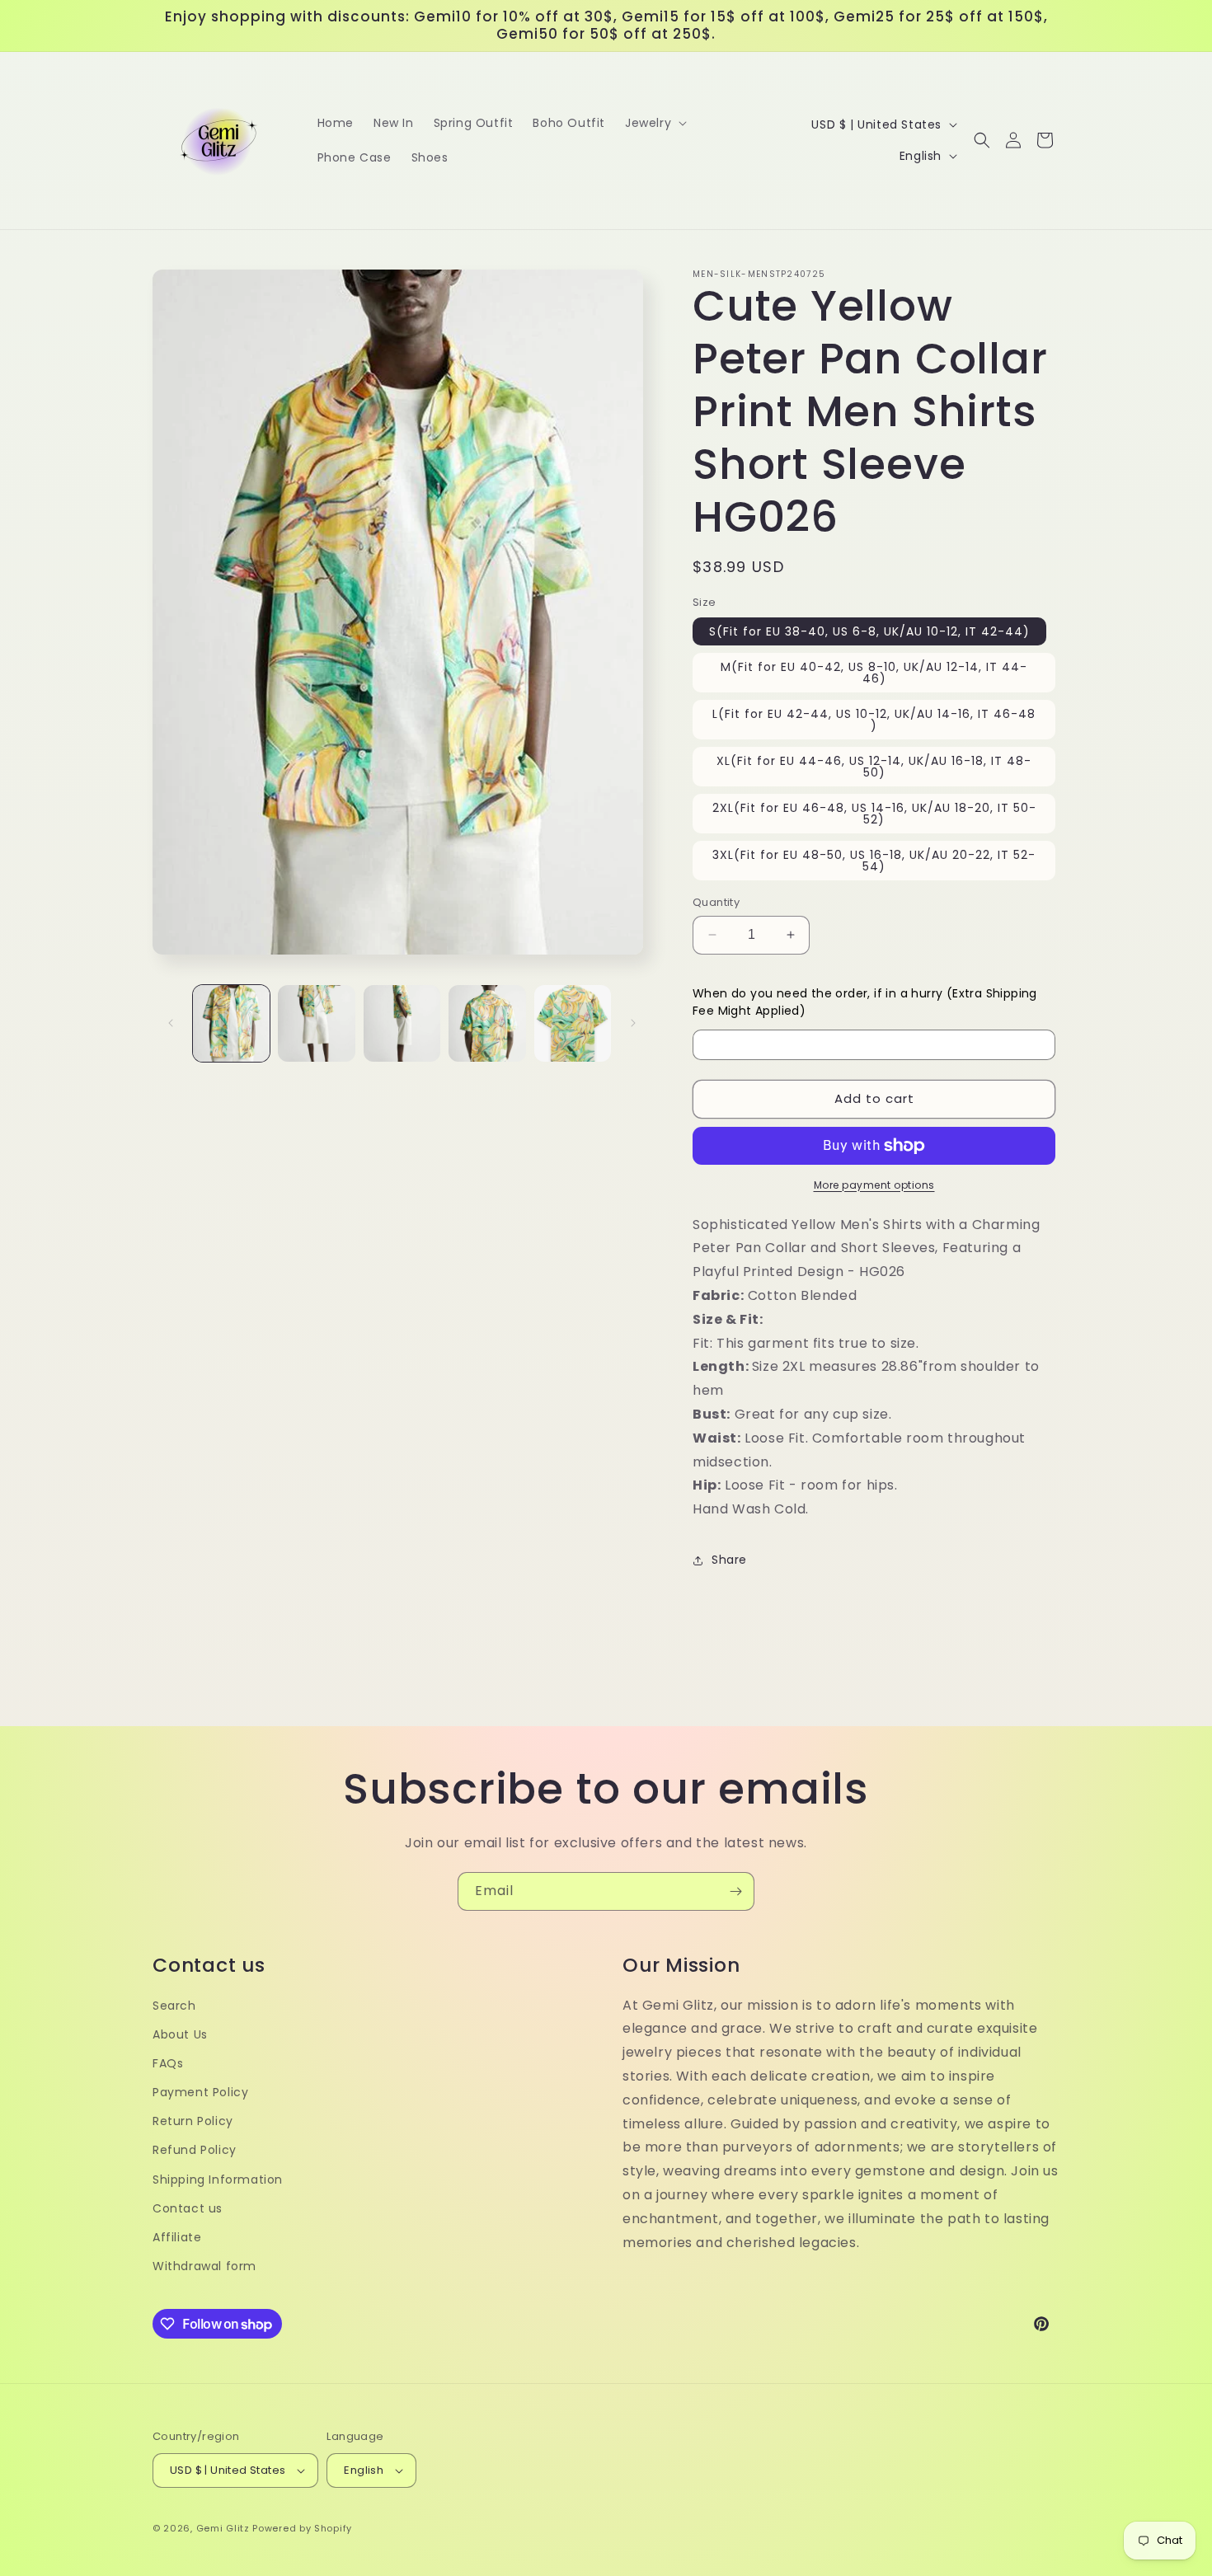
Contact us (188, 2208)
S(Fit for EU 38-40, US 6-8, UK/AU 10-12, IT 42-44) (869, 631)
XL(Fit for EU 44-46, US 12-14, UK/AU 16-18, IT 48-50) (874, 767)
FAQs (168, 2063)
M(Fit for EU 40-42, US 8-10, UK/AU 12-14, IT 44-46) (874, 673)
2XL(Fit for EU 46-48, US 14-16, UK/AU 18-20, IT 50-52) (874, 814)
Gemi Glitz (223, 2528)
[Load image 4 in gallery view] (487, 1023)
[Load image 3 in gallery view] (402, 1023)
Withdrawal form (204, 2266)
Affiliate (177, 2237)
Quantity (716, 902)
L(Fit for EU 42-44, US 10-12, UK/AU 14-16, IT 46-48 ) (874, 720)
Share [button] (729, 1560)
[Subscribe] (735, 1891)
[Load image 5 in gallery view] (573, 1023)
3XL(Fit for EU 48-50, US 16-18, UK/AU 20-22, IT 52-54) (874, 861)
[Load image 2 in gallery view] (316, 1023)
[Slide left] (171, 1023)
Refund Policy (195, 2150)
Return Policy (193, 2121)
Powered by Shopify (302, 2528)
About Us (180, 2034)
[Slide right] (633, 1023)
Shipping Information (218, 2180)
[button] (654, 123)
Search (174, 2006)
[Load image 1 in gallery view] (231, 1023)
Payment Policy (200, 2092)
